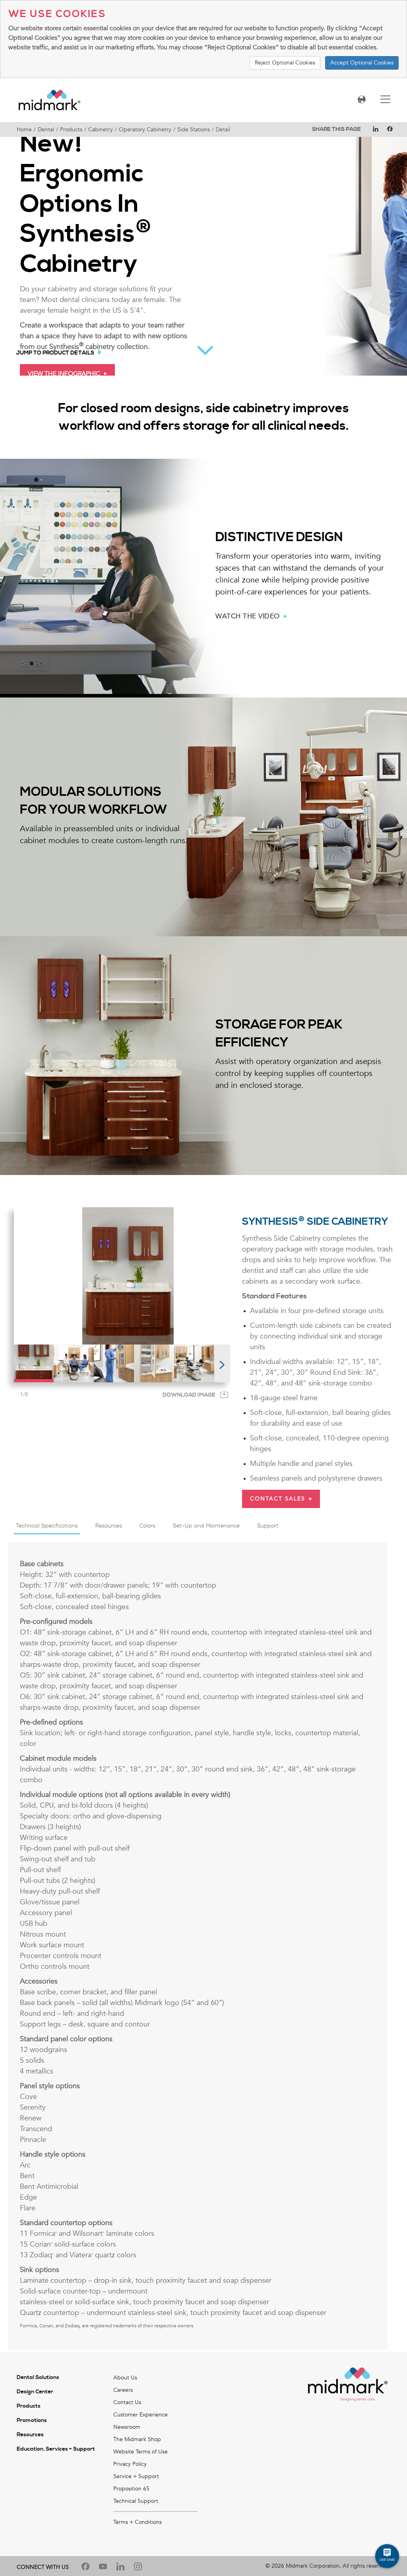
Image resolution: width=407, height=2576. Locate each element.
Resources (30, 2435)
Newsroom (127, 2427)
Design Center (35, 2392)
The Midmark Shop (137, 2439)
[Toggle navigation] (385, 100)
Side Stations (194, 130)
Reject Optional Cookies (285, 63)
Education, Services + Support (56, 2449)
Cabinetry (101, 130)
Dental (46, 130)
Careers (123, 2390)
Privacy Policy (130, 2464)
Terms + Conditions (138, 2522)
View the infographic (64, 374)
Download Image (189, 1395)
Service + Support (136, 2476)
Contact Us (127, 2402)
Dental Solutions (38, 2377)
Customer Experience (141, 2415)
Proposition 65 (131, 2489)
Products (71, 130)
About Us (125, 2378)
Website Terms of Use (141, 2452)
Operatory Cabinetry (145, 130)
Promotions (32, 2420)
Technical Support (136, 2501)
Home (24, 130)
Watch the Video (248, 616)
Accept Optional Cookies (362, 63)
